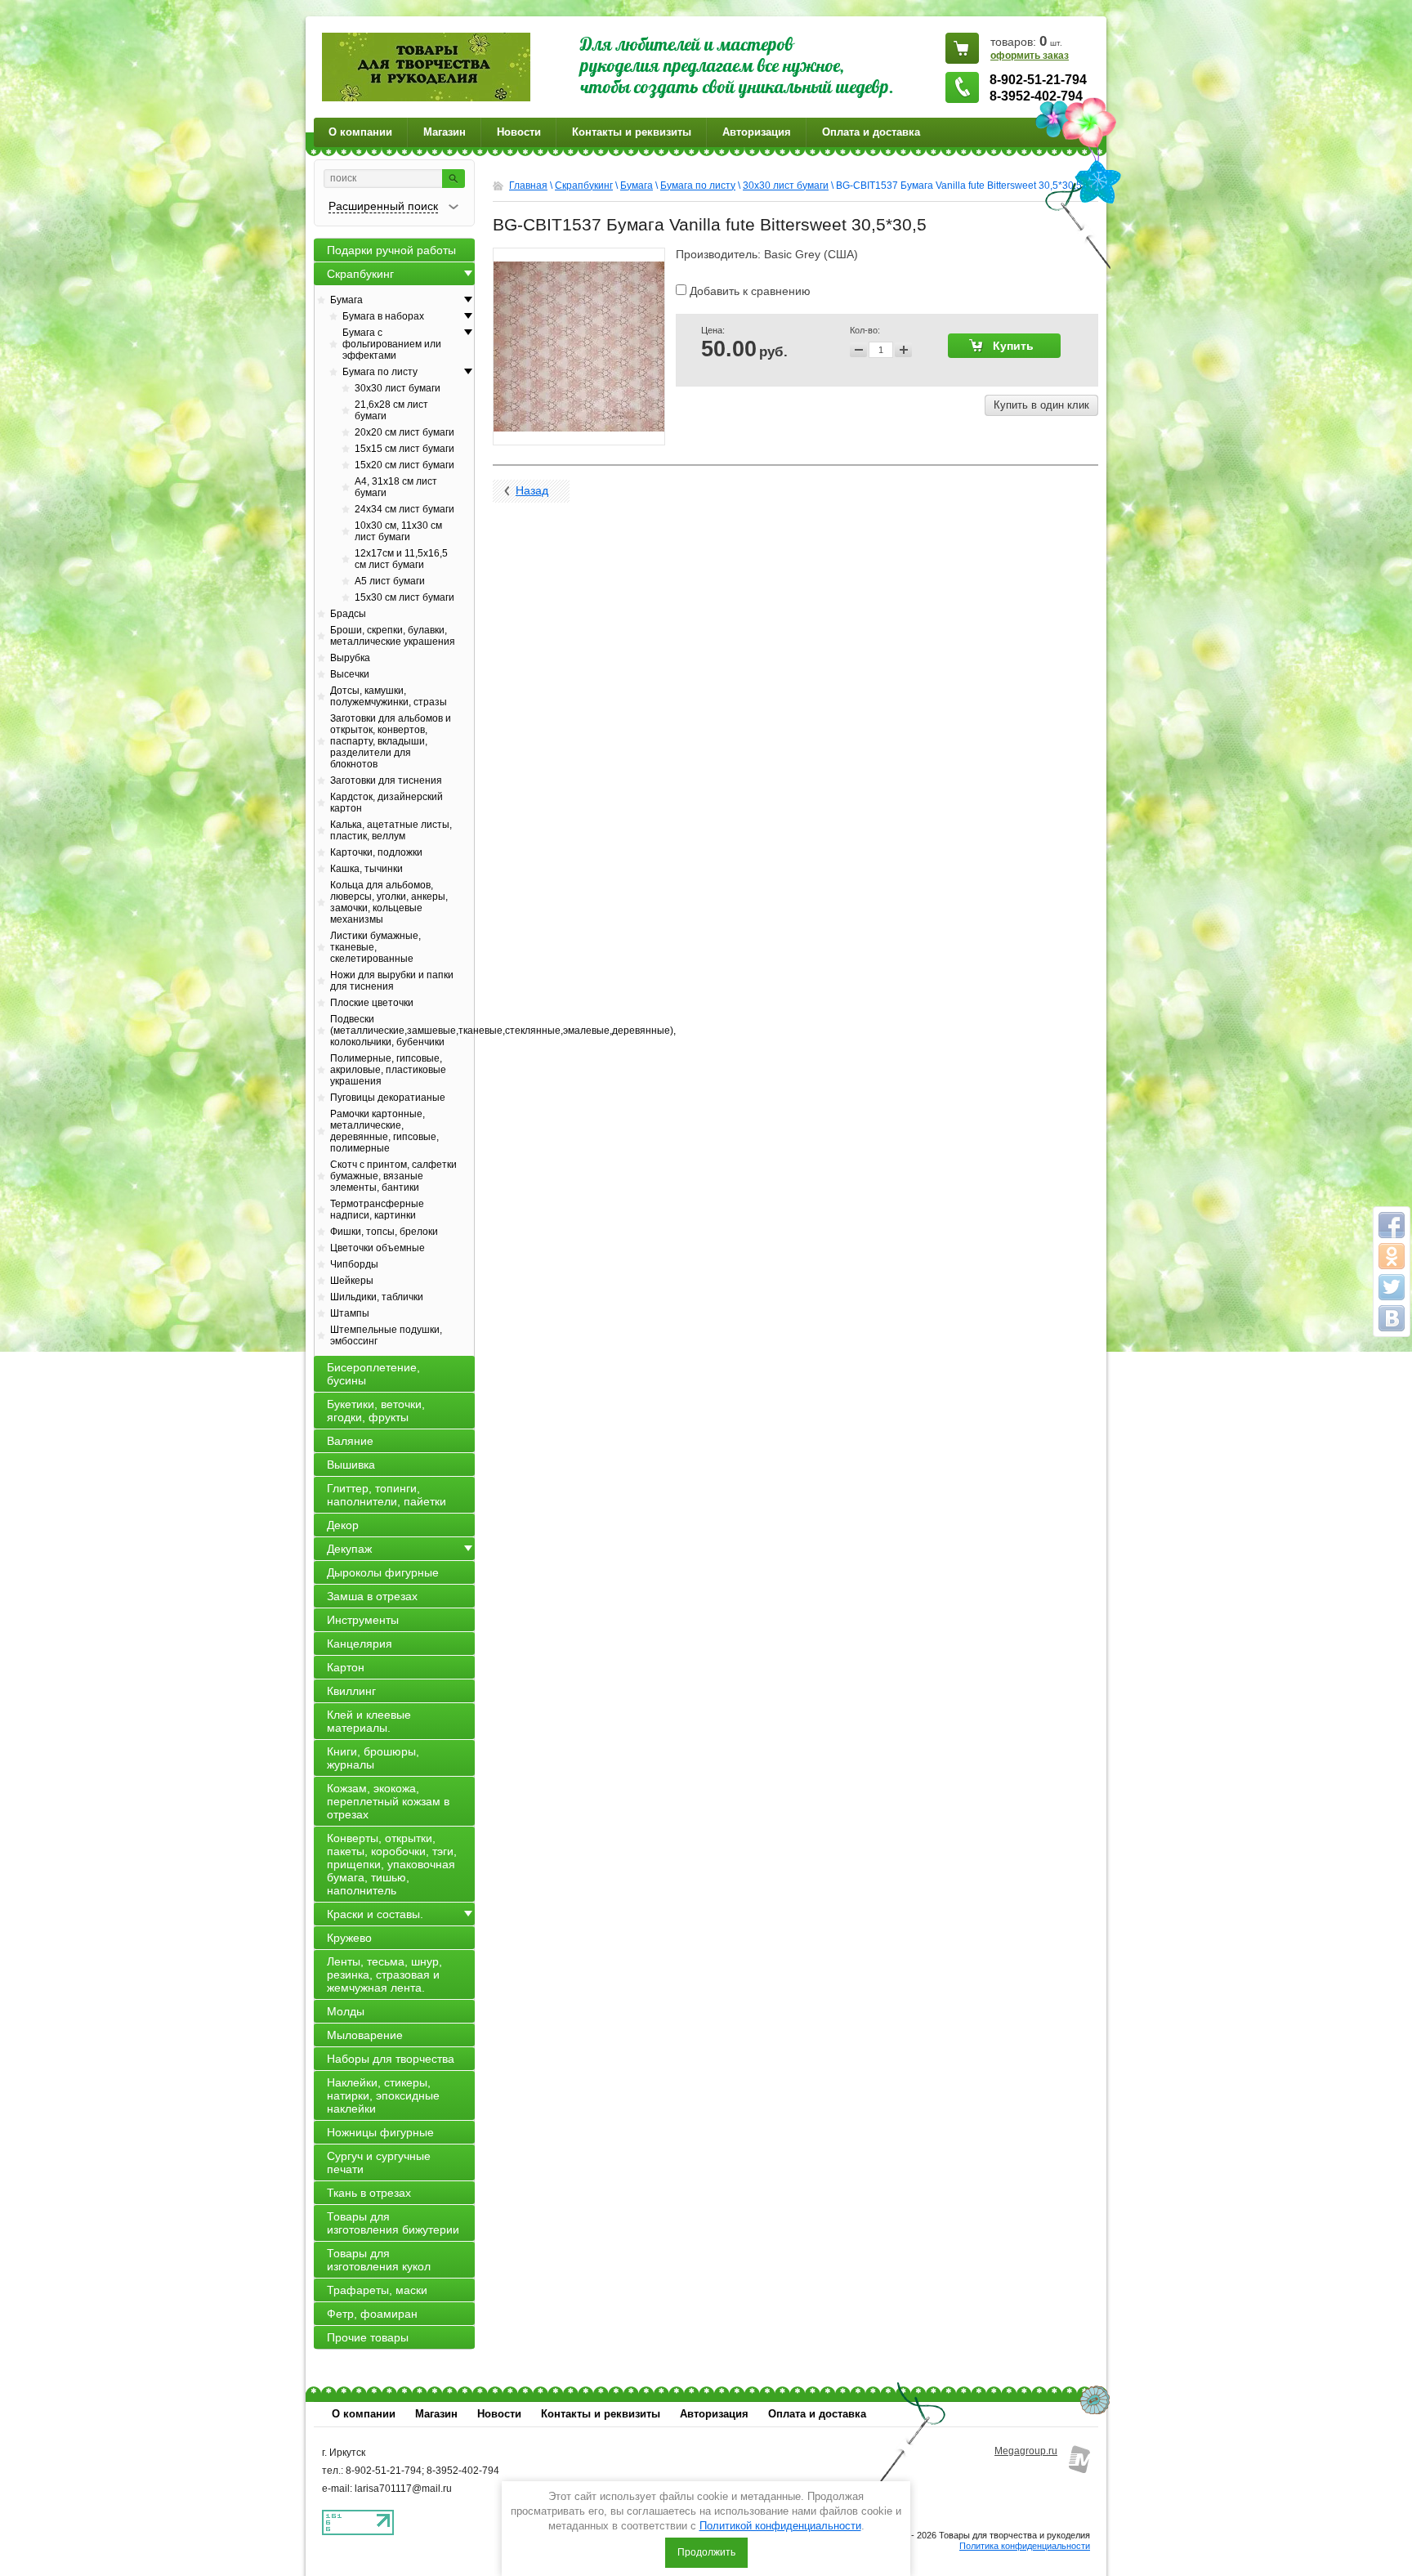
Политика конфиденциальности (1025, 2546)
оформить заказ (1030, 56)
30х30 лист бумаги (786, 186)
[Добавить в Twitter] (1392, 1287)
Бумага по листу (698, 186)
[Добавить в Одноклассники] (1392, 1256)
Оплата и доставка (871, 132)
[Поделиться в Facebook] (1392, 1225)
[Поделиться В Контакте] (1392, 1318)
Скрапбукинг (584, 186)
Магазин (445, 132)
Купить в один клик (1041, 405)
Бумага (637, 186)
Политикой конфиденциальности (780, 2526)
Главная (528, 186)
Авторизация (757, 132)
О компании (360, 132)
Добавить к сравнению (748, 291)
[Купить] (1004, 346)
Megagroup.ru (1026, 2451)
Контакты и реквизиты (632, 132)
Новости (519, 132)
